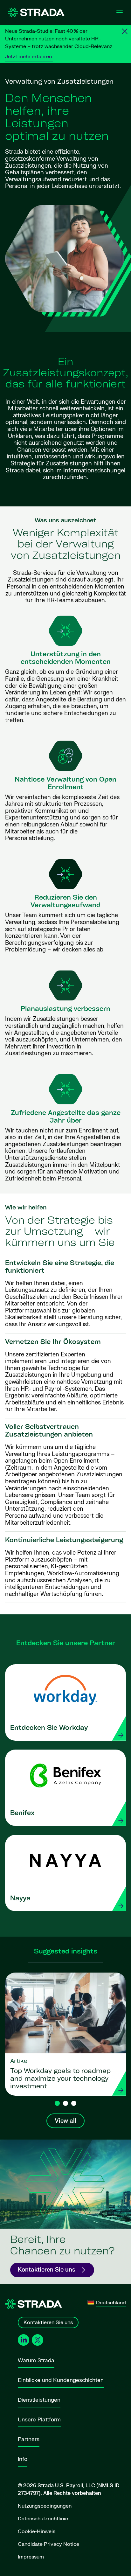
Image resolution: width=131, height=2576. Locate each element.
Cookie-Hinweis (37, 2531)
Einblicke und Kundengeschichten (61, 2380)
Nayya (20, 1899)
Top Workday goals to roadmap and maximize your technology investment (60, 2079)
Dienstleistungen (39, 2400)
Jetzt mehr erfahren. (29, 57)
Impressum (31, 2557)
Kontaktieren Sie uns (47, 2270)
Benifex (22, 1814)
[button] (57, 2103)
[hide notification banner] (125, 31)
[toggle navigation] (120, 12)
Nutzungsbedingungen (45, 2506)
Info (23, 2459)
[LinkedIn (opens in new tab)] (24, 2340)
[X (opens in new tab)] (38, 2340)
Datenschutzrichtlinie (43, 2519)
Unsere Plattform (39, 2420)
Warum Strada (36, 2360)
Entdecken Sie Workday (49, 1728)
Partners (29, 2439)
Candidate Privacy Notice (48, 2544)
